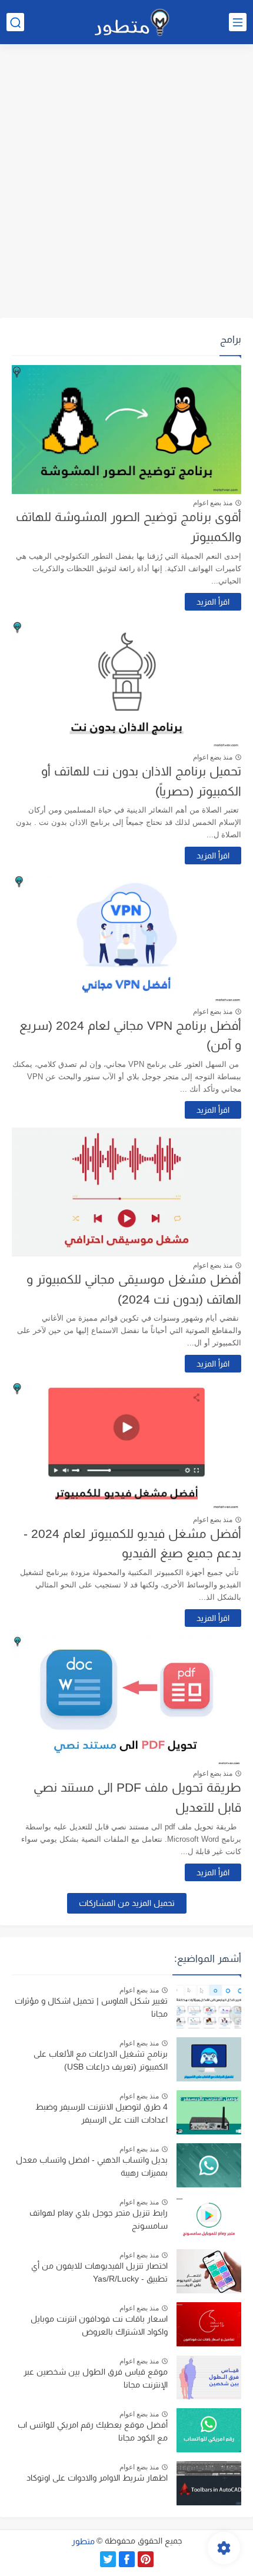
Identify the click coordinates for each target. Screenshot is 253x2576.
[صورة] (209, 2006)
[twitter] (108, 2559)
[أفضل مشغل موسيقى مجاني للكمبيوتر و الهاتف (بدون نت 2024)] (126, 1192)
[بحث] (15, 22)
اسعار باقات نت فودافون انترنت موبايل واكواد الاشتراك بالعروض (99, 2325)
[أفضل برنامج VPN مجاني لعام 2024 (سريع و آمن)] (126, 938)
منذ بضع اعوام (213, 503)
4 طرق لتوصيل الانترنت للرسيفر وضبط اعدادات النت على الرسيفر (101, 2113)
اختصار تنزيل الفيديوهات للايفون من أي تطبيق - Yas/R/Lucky (99, 2272)
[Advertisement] (126, 183)
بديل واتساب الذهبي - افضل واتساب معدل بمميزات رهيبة (92, 2166)
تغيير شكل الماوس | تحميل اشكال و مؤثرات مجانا (91, 2007)
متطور (83, 2541)
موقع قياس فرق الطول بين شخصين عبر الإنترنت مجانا (96, 2378)
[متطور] (132, 22)
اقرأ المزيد (213, 602)
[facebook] (127, 2559)
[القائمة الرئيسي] (238, 22)
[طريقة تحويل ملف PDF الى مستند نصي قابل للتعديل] (126, 1700)
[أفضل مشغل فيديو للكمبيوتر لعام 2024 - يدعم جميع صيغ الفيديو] (126, 1446)
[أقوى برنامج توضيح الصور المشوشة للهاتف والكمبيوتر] (126, 430)
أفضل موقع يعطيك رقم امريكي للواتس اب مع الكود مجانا (93, 2431)
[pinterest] (146, 2559)
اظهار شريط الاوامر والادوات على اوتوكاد (97, 2478)
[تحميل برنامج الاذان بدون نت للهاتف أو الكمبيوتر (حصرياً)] (126, 684)
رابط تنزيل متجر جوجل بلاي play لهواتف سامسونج (99, 2219)
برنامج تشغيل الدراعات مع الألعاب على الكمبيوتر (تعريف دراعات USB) (101, 2060)
